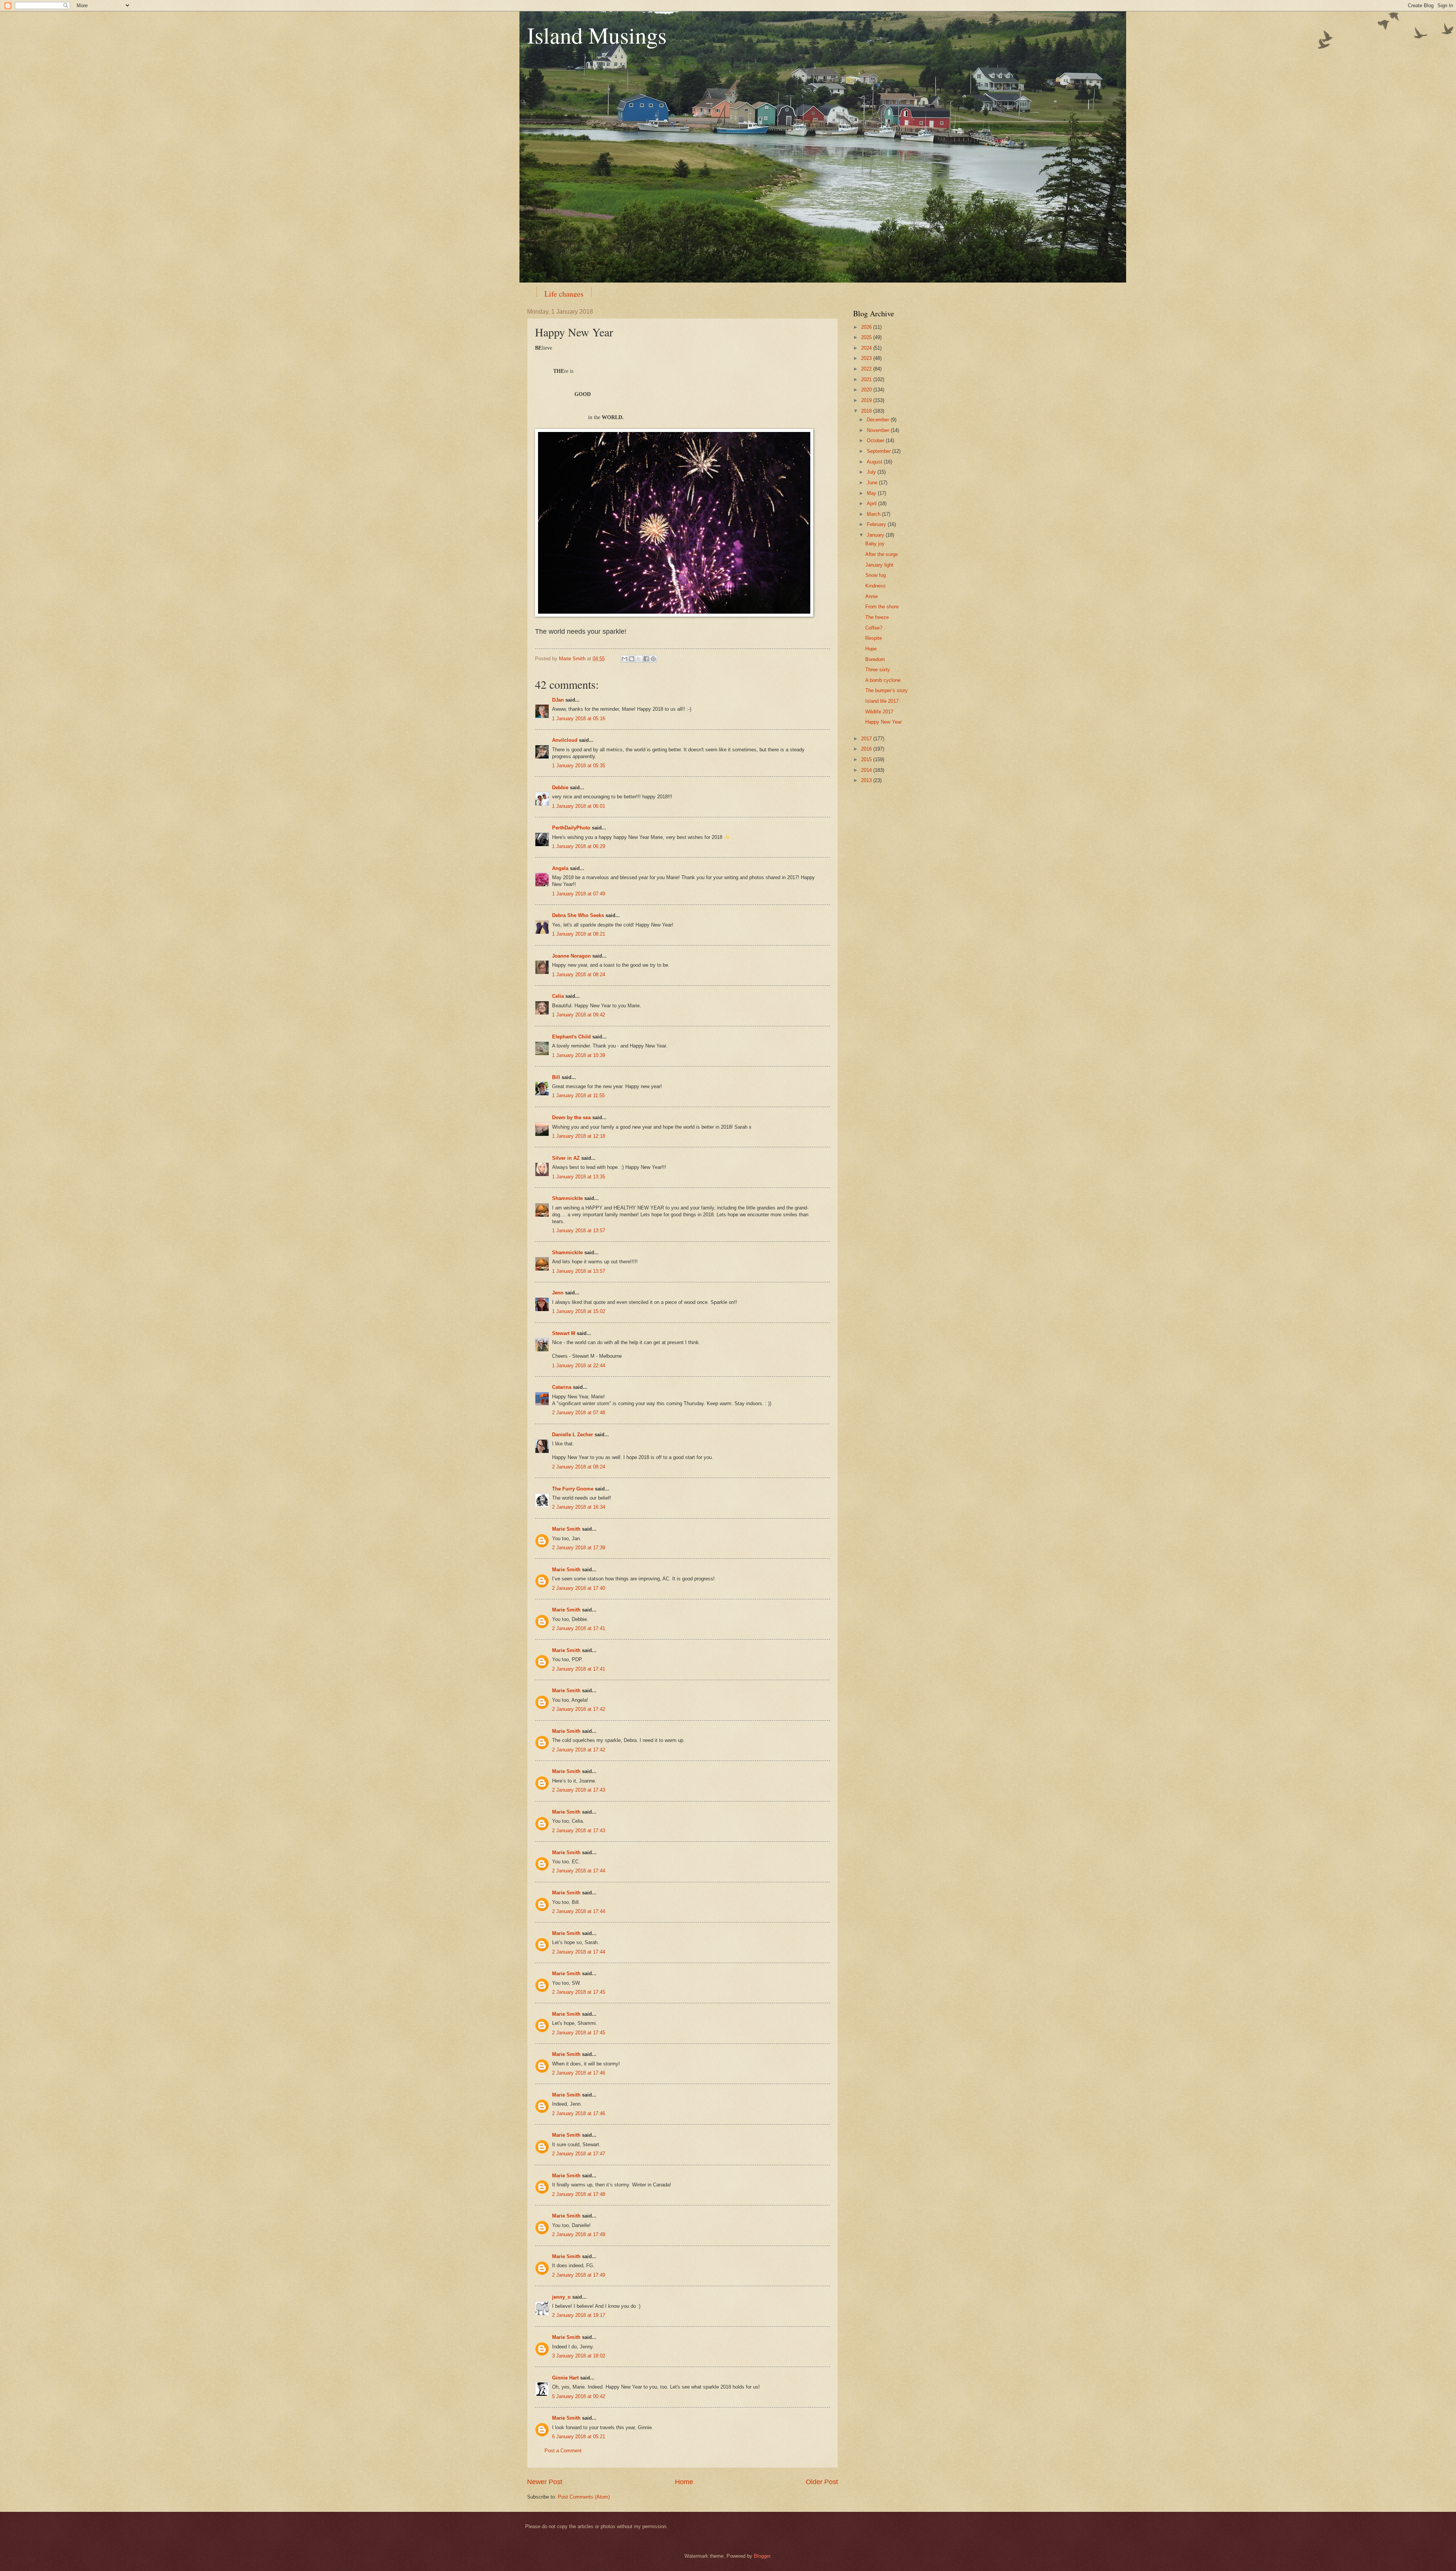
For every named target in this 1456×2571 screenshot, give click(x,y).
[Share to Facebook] (646, 659)
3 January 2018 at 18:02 (579, 2356)
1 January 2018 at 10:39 (579, 1055)
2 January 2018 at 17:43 (579, 1790)
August (875, 462)
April (872, 503)
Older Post (822, 2482)
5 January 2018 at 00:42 (579, 2396)
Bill (556, 1077)
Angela (560, 868)
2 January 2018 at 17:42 (579, 1709)
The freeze (877, 617)
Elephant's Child (571, 1037)
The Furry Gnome (573, 1489)
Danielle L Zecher (573, 1435)
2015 (867, 759)
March (874, 514)
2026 (867, 327)
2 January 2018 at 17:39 (579, 1548)
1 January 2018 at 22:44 (579, 1366)
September (879, 451)
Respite (874, 638)
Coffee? (874, 628)
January (876, 535)
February (877, 524)
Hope (871, 649)
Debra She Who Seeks (578, 915)
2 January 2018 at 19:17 (579, 2315)
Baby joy (875, 544)
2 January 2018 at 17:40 (579, 1588)
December (879, 420)
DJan (558, 700)
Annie (872, 596)
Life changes (564, 294)
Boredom (875, 659)
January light (879, 565)
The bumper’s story (886, 690)
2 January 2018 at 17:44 (579, 1871)
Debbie (560, 788)
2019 (867, 400)
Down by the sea (571, 1117)
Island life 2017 (882, 701)
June (873, 483)
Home (684, 2482)
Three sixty (878, 670)
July (872, 472)
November (879, 430)
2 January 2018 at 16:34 (579, 1507)
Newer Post (545, 2482)
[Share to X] (639, 659)
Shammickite (567, 1198)
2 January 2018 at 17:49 (579, 2234)
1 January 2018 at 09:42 (579, 1015)
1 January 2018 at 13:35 (579, 1177)
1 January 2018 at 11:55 (578, 1095)
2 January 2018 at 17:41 (579, 1628)
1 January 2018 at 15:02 (579, 1311)
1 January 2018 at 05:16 (579, 719)
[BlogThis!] (632, 659)
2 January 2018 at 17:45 (579, 1992)
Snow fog (875, 575)
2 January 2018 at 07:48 (579, 1413)
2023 (867, 358)
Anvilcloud (565, 740)
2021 (867, 379)
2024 (867, 348)
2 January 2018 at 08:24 (579, 1467)
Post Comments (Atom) (584, 2497)
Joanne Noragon (571, 956)
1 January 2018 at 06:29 (579, 846)
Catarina (562, 1387)
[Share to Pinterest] (653, 659)
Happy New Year (883, 722)
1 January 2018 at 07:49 (579, 894)
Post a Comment (563, 2451)
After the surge (882, 554)
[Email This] (624, 659)
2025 (867, 337)
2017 (867, 739)
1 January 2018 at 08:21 (579, 934)
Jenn (558, 1293)
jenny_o (561, 2297)
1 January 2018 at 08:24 (579, 975)
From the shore (882, 607)
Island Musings (597, 35)
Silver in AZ (566, 1158)
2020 (867, 390)
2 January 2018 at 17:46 (579, 2073)
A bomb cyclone (883, 680)
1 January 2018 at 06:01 (579, 806)
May (872, 493)
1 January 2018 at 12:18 (579, 1136)
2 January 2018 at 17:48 (579, 2194)
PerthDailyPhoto (571, 828)
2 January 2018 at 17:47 (579, 2154)
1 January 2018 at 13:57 (579, 1231)
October (876, 441)
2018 (867, 411)
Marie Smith (566, 1529)
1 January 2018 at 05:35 (579, 766)
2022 (867, 369)
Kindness (875, 586)
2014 (867, 770)
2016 (867, 749)
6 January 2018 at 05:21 (579, 2437)
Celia (558, 996)
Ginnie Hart (565, 2378)
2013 (867, 780)
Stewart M (564, 1333)
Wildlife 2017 (879, 712)
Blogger (762, 2556)
